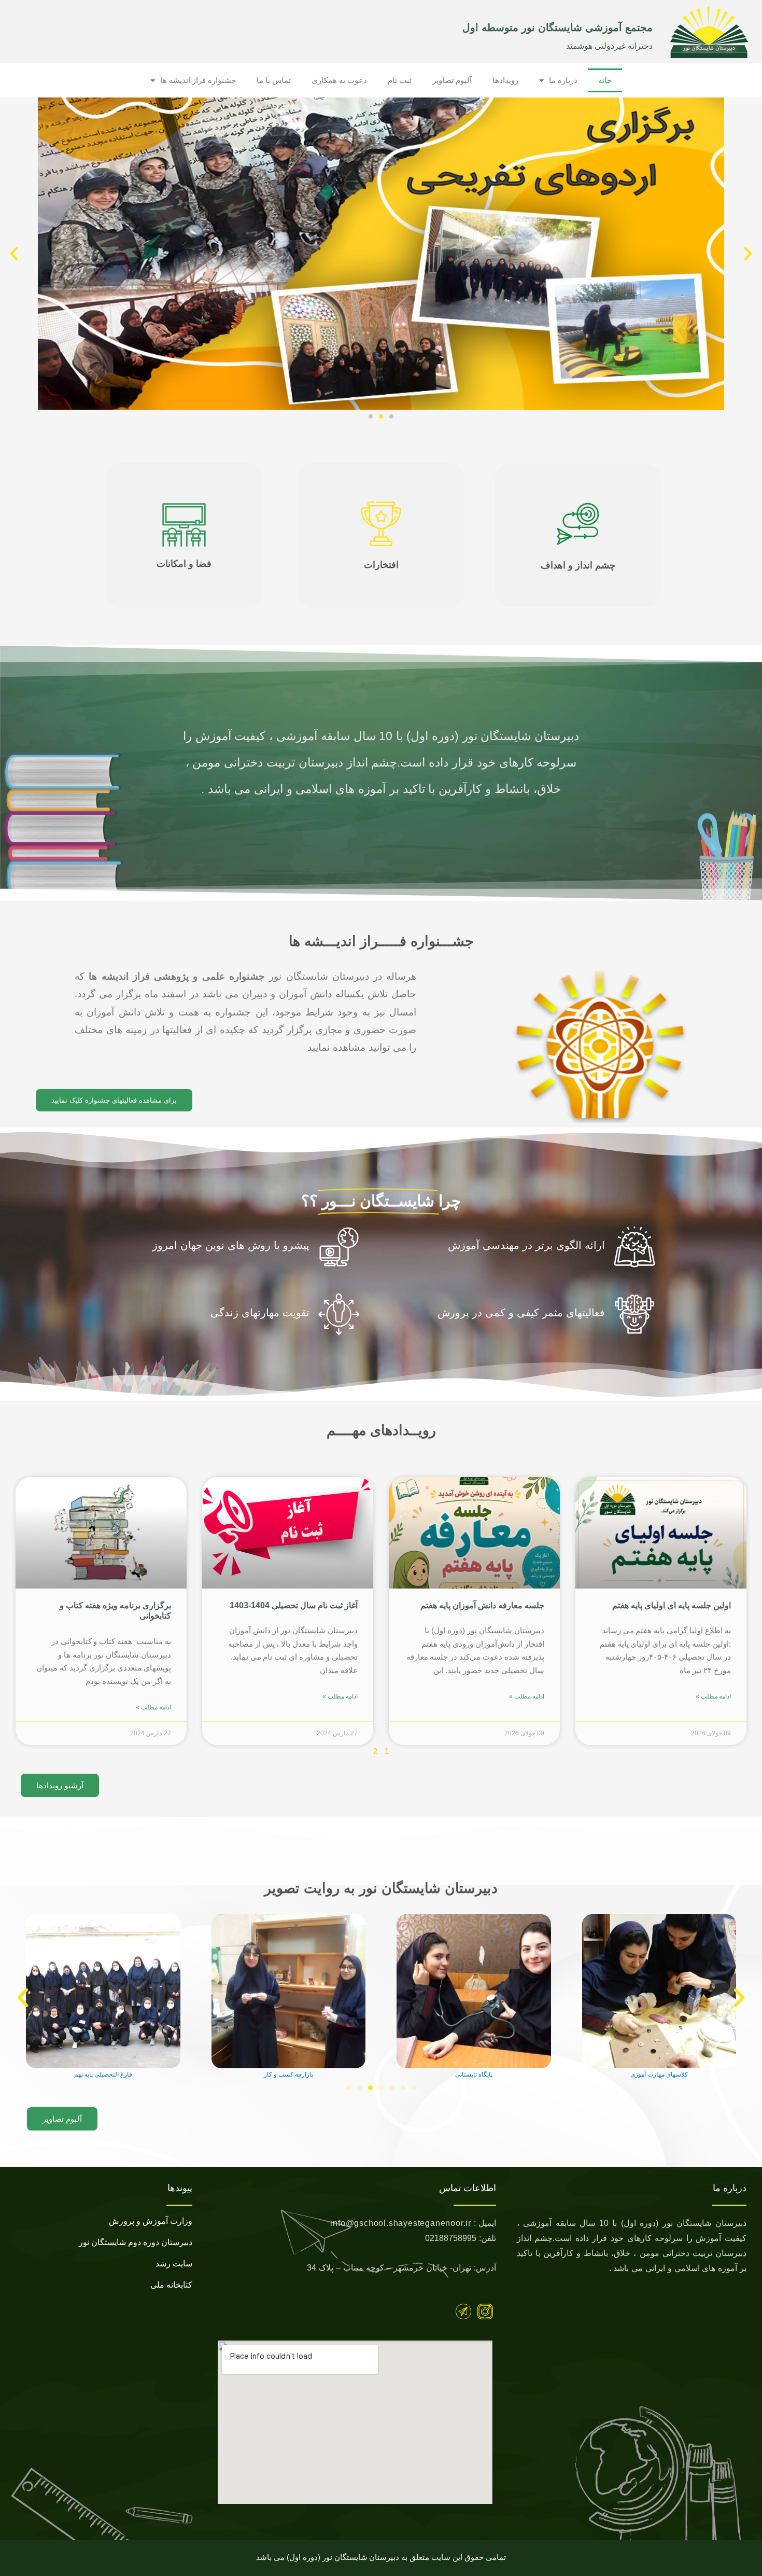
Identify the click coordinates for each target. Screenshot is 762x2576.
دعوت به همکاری (339, 80)
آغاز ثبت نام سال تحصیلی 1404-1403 (294, 1605)
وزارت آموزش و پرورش (151, 2221)
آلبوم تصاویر (452, 80)
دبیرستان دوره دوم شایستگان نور (136, 2242)
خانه (605, 80)
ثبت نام (400, 80)
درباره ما (563, 80)
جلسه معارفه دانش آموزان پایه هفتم (482, 1605)
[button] (748, 254)
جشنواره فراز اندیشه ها (198, 80)
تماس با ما (274, 80)
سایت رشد (174, 2264)
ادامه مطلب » (713, 1696)
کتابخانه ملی (171, 2285)
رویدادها (505, 80)
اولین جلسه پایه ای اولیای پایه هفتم (672, 1605)
